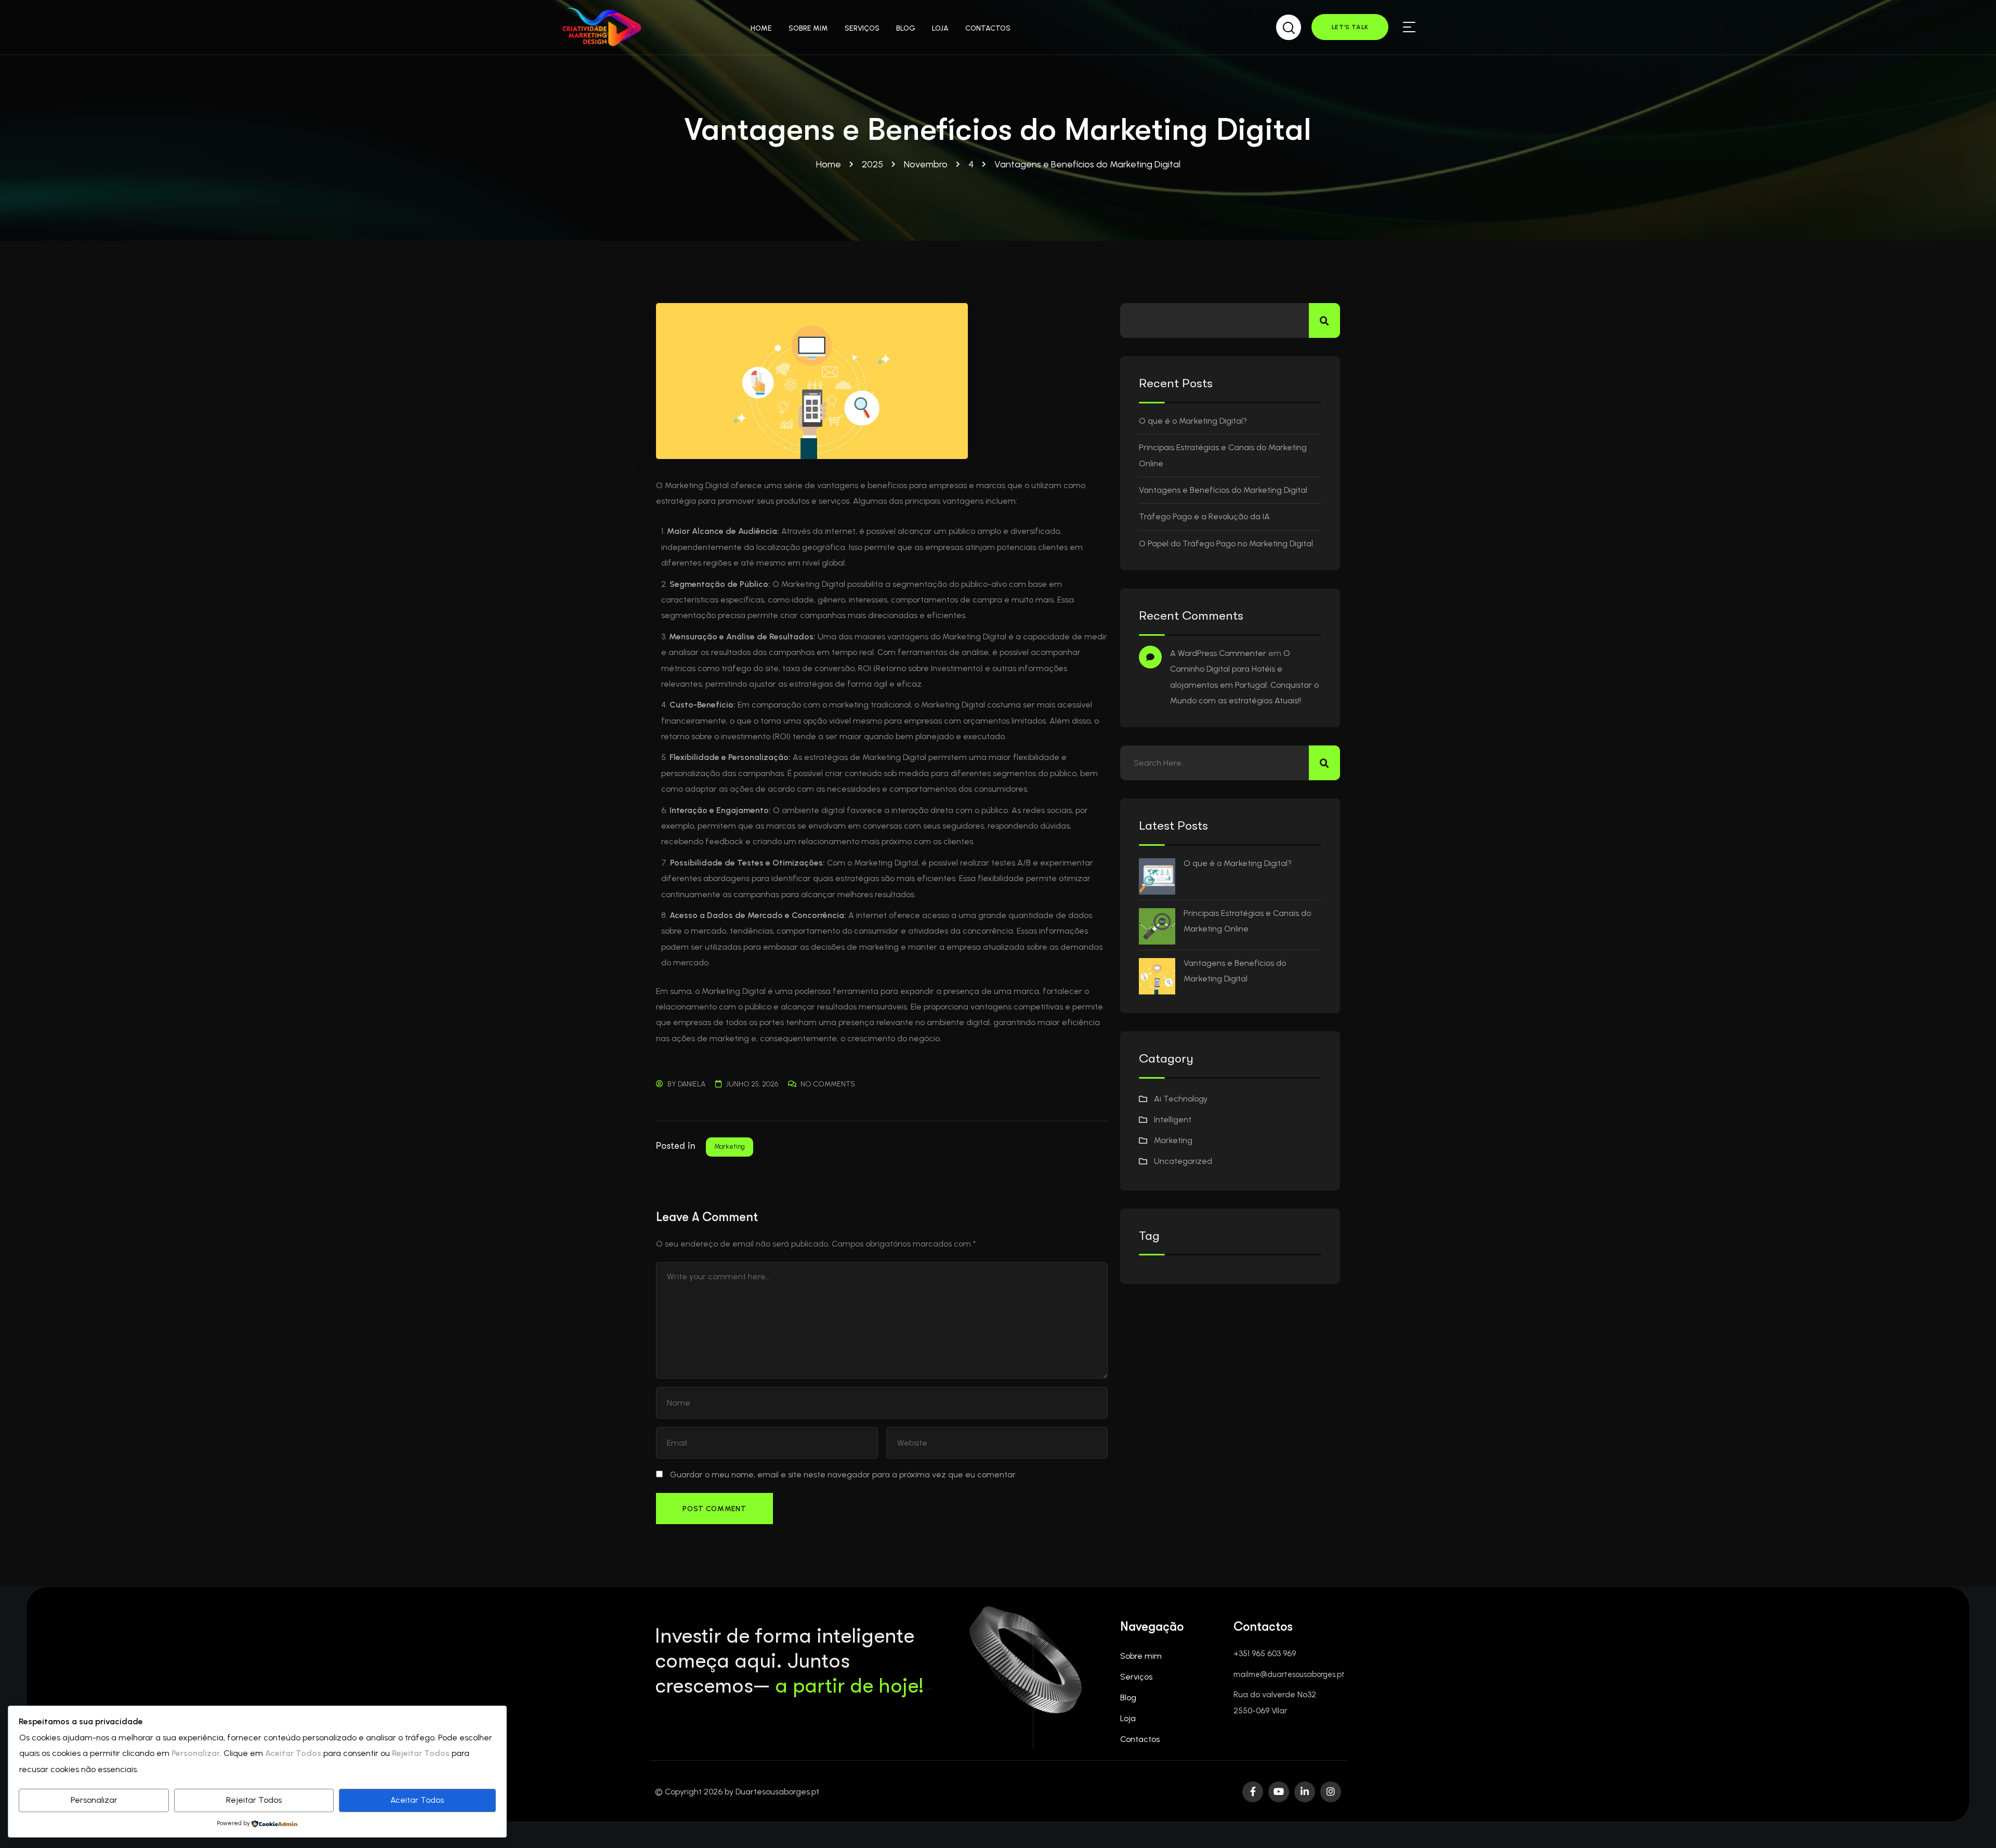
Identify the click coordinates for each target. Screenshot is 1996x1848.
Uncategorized (1183, 1161)
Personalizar (94, 1800)
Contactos (1140, 1739)
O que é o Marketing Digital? (1193, 421)
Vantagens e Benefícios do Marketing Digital (1223, 490)
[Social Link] (1253, 1792)
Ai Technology (1181, 1099)
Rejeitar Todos (254, 1800)
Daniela (692, 1084)
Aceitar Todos (417, 1800)
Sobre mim (1141, 1656)
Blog (1128, 1698)
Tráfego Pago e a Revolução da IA (1204, 516)
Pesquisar (1324, 320)
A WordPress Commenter (1218, 653)
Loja (1128, 1718)
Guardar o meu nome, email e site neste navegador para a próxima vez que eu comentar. (843, 1475)
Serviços (1136, 1677)
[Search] (1289, 25)
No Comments (828, 1084)
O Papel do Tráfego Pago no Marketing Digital (1226, 543)
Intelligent (1173, 1119)
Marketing (730, 1146)
